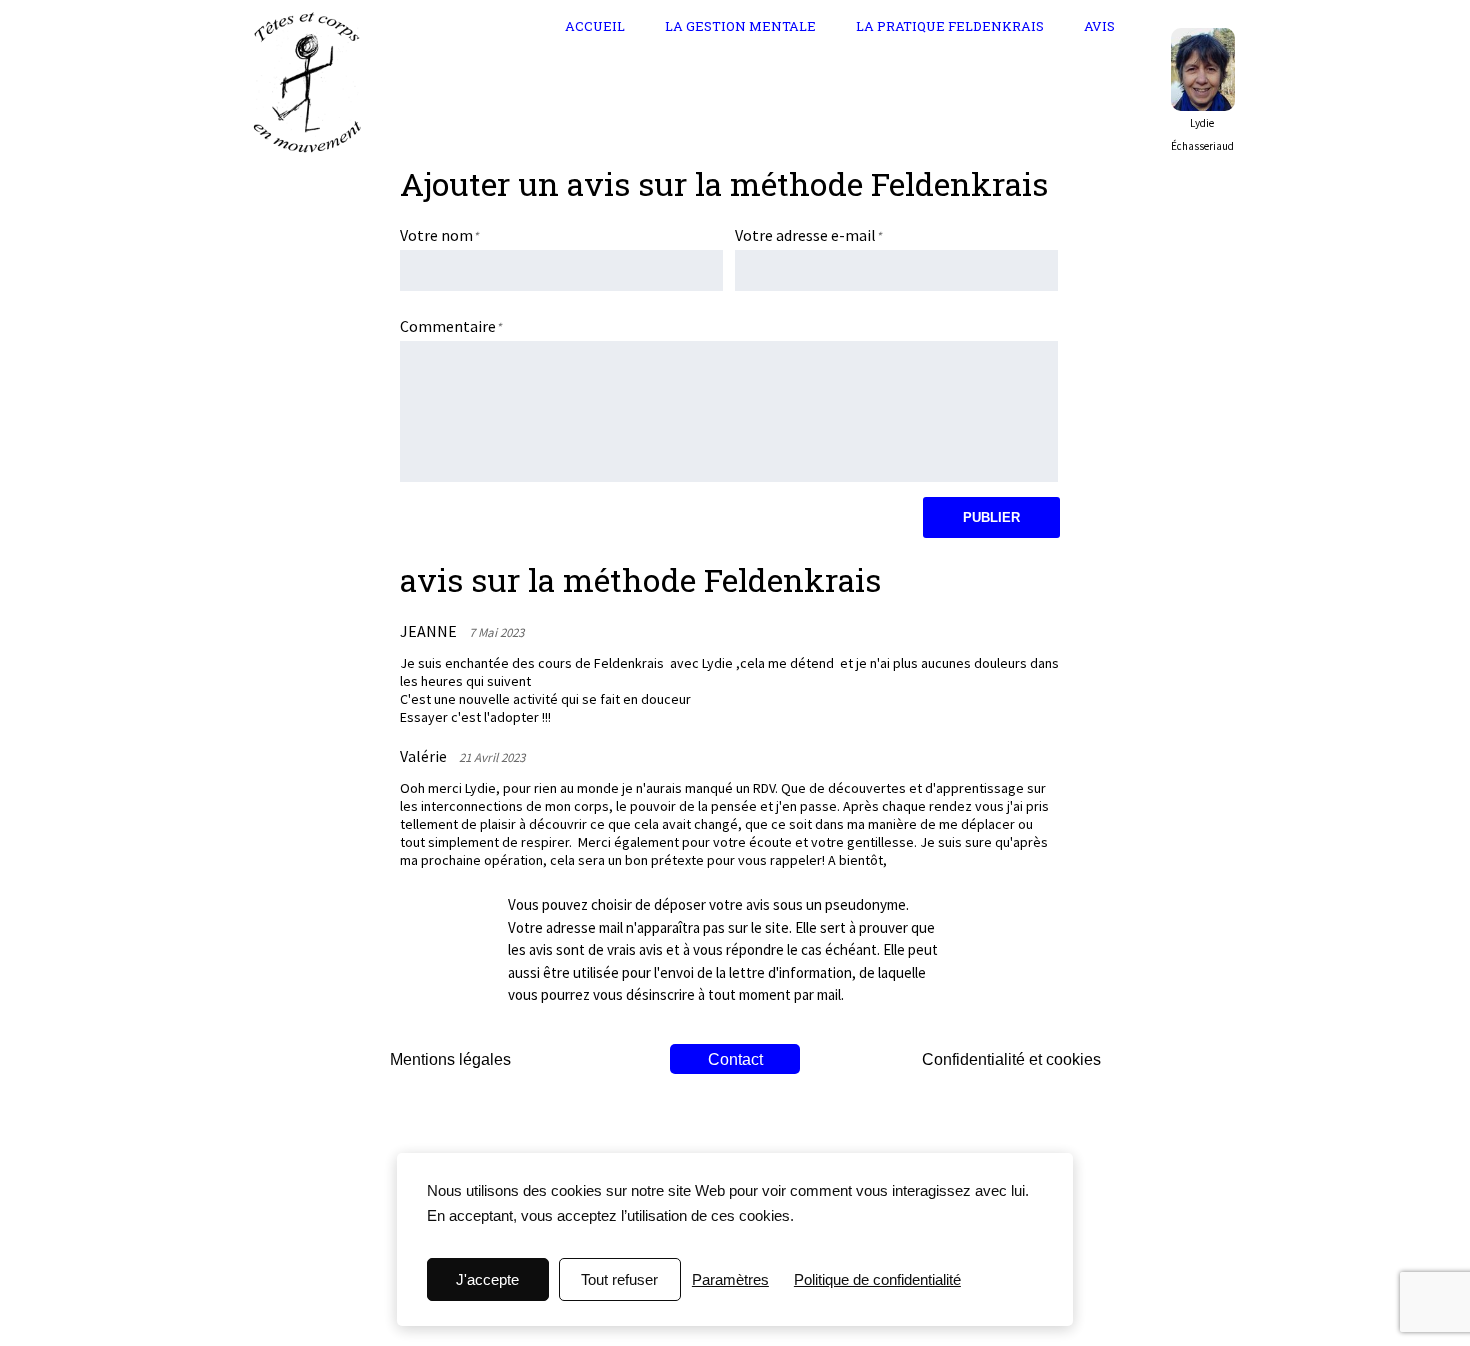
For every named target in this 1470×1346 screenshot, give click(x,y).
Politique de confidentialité (877, 1279)
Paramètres (730, 1279)
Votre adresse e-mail (805, 235)
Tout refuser (619, 1279)
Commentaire (448, 326)
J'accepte (487, 1279)
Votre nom (436, 235)
